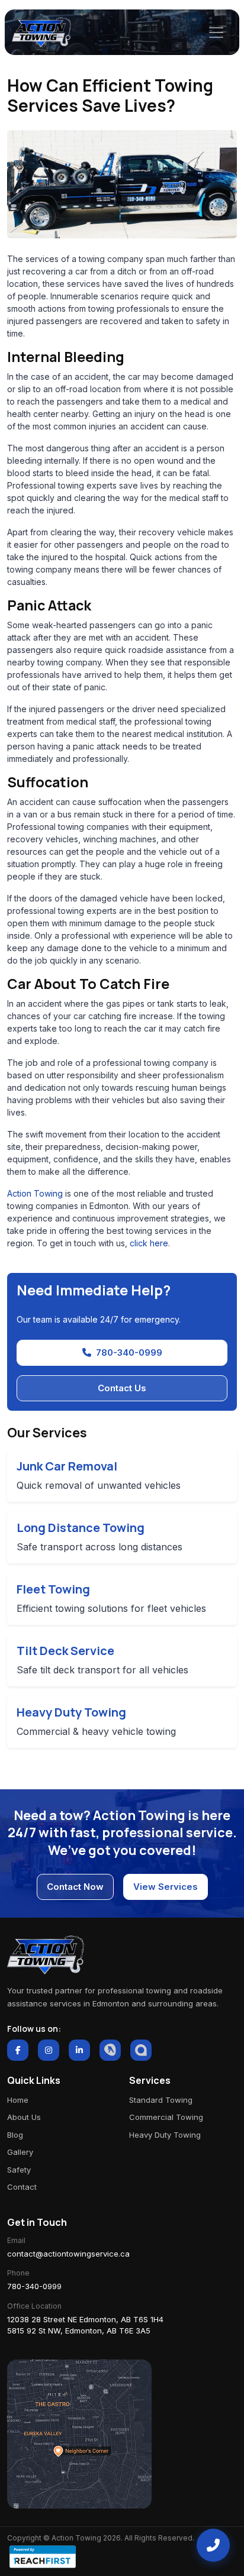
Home (18, 2100)
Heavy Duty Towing (165, 2135)
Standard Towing (161, 2100)
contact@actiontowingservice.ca (68, 2254)
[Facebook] (18, 2050)
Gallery (20, 2152)
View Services (166, 1887)
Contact (22, 2187)
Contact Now (75, 1887)
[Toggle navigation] (216, 33)
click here (149, 1243)
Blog (15, 2135)
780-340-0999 (129, 1352)
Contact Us (122, 1388)
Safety (19, 2170)
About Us (24, 2117)
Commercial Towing (166, 2117)
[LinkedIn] (79, 2050)
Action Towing (35, 1193)
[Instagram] (49, 2050)
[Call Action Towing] (213, 2545)
